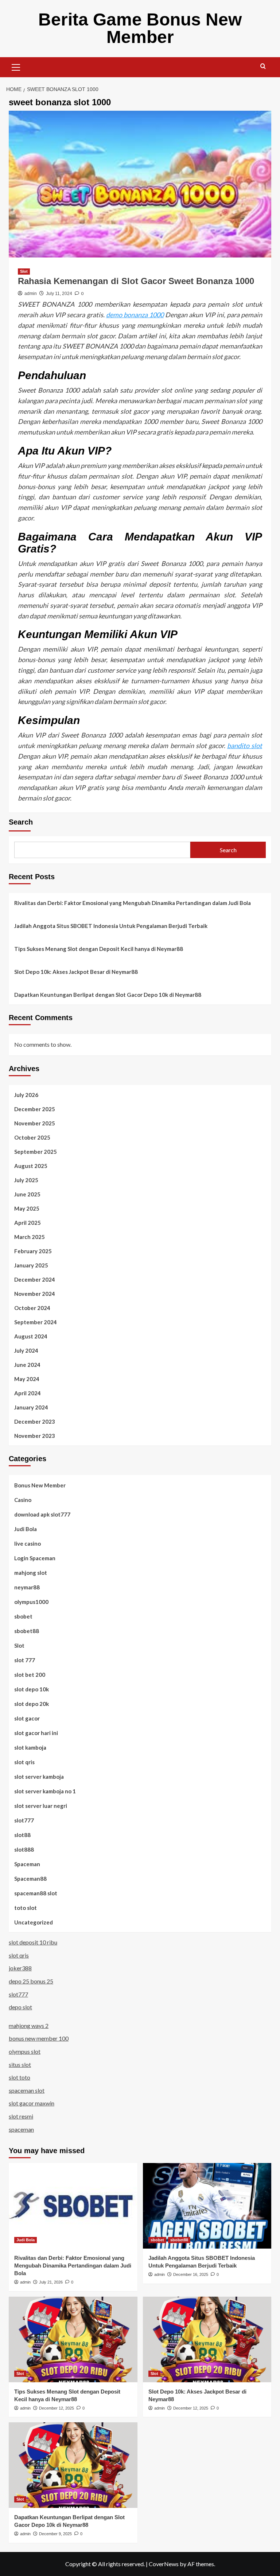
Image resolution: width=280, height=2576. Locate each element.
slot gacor (27, 1718)
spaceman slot (27, 2090)
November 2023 (35, 1436)
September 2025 (36, 1152)
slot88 (22, 1835)
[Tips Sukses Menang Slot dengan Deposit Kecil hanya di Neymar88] (73, 2339)
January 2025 (31, 1265)
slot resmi (21, 2116)
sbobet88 (27, 1631)
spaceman (21, 2129)
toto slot (26, 1908)
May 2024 (27, 1379)
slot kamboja (30, 1747)
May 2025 (27, 1208)
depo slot (20, 2007)
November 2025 (35, 1123)
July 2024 (26, 1350)
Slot (24, 271)
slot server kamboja (39, 1777)
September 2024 (36, 1322)
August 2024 (31, 1336)
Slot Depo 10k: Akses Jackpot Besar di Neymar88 (76, 972)
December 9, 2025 (55, 2534)
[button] (16, 66)
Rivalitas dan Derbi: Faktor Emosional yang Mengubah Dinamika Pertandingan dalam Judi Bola (133, 903)
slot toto (20, 2077)
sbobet (23, 1616)
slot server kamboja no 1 (45, 1791)
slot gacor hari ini (36, 1733)
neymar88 (27, 1587)
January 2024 (31, 1407)
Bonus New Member (40, 1485)
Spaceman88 (30, 1879)
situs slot (20, 2064)
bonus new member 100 (39, 2038)
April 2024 (28, 1393)
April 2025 (28, 1223)
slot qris (24, 1762)
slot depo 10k (32, 1689)
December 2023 (35, 1421)
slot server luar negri (41, 1806)
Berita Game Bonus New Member (140, 28)
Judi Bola (26, 1529)
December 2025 (35, 1109)
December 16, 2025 (191, 2274)
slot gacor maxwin (32, 2103)
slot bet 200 (30, 1675)
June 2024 (27, 1365)
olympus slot (25, 2051)
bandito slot (245, 746)
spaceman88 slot (36, 1893)
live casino (28, 1543)
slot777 (24, 1820)
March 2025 (30, 1237)
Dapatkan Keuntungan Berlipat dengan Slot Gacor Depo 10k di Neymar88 (108, 995)
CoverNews (164, 2564)
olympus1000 (31, 1602)
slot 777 (25, 1660)
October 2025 (32, 1137)
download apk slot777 (42, 1514)
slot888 (24, 1849)
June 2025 (27, 1194)
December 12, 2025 (57, 2408)
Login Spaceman (35, 1558)
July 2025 (26, 1180)
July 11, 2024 (59, 294)
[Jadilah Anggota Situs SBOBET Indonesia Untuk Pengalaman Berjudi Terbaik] (207, 2206)
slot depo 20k (32, 1704)
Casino (23, 1500)
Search (21, 822)
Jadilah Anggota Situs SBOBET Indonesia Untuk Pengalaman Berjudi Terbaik (111, 926)
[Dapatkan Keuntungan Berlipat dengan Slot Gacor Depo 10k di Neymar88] (73, 2465)
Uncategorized (34, 1922)
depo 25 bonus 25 (31, 1981)
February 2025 (33, 1251)
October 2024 (32, 1308)
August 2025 (31, 1166)
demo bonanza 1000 (135, 315)
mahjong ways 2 (29, 2026)
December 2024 (35, 1279)
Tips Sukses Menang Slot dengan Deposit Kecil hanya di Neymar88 (99, 949)
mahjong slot (31, 1573)
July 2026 (26, 1095)
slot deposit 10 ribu (33, 1942)
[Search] (263, 66)
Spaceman (27, 1864)
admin (31, 294)
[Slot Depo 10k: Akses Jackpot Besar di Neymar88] (207, 2339)
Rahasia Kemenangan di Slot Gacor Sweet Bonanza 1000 (136, 281)
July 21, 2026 (51, 2282)
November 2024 (35, 1294)
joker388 (20, 1968)
